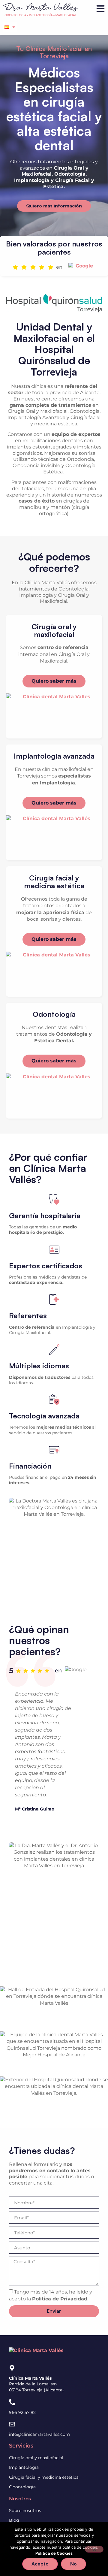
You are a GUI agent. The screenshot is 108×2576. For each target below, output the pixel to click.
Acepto (40, 2564)
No (73, 2564)
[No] (94, 2549)
